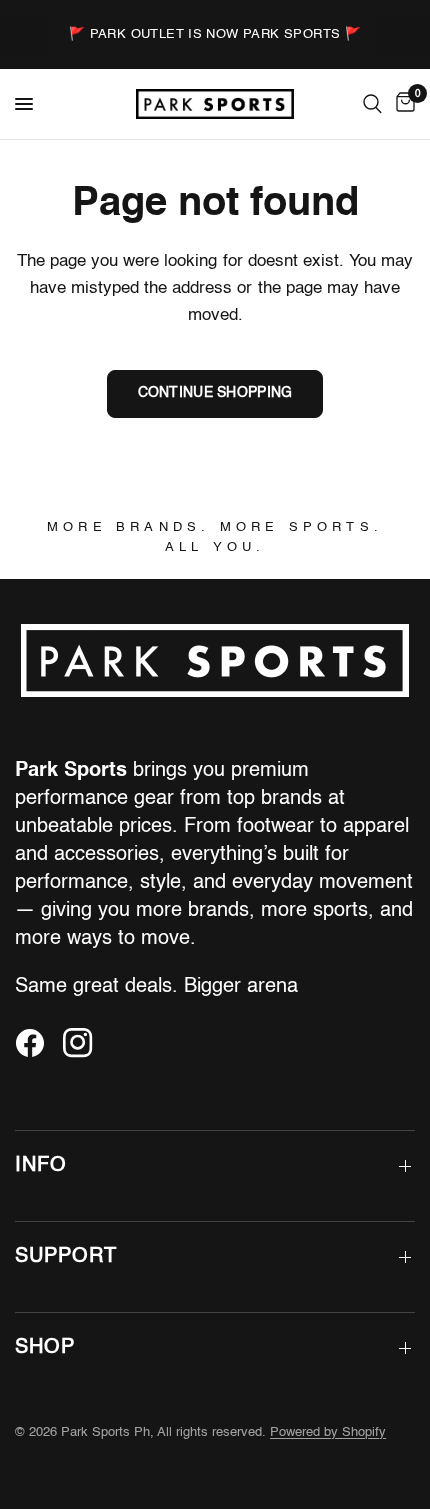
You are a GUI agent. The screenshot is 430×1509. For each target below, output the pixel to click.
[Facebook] (37, 1043)
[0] (402, 104)
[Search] (372, 104)
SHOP (45, 1348)
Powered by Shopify (328, 1432)
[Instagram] (85, 1043)
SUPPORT (66, 1257)
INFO (41, 1166)
